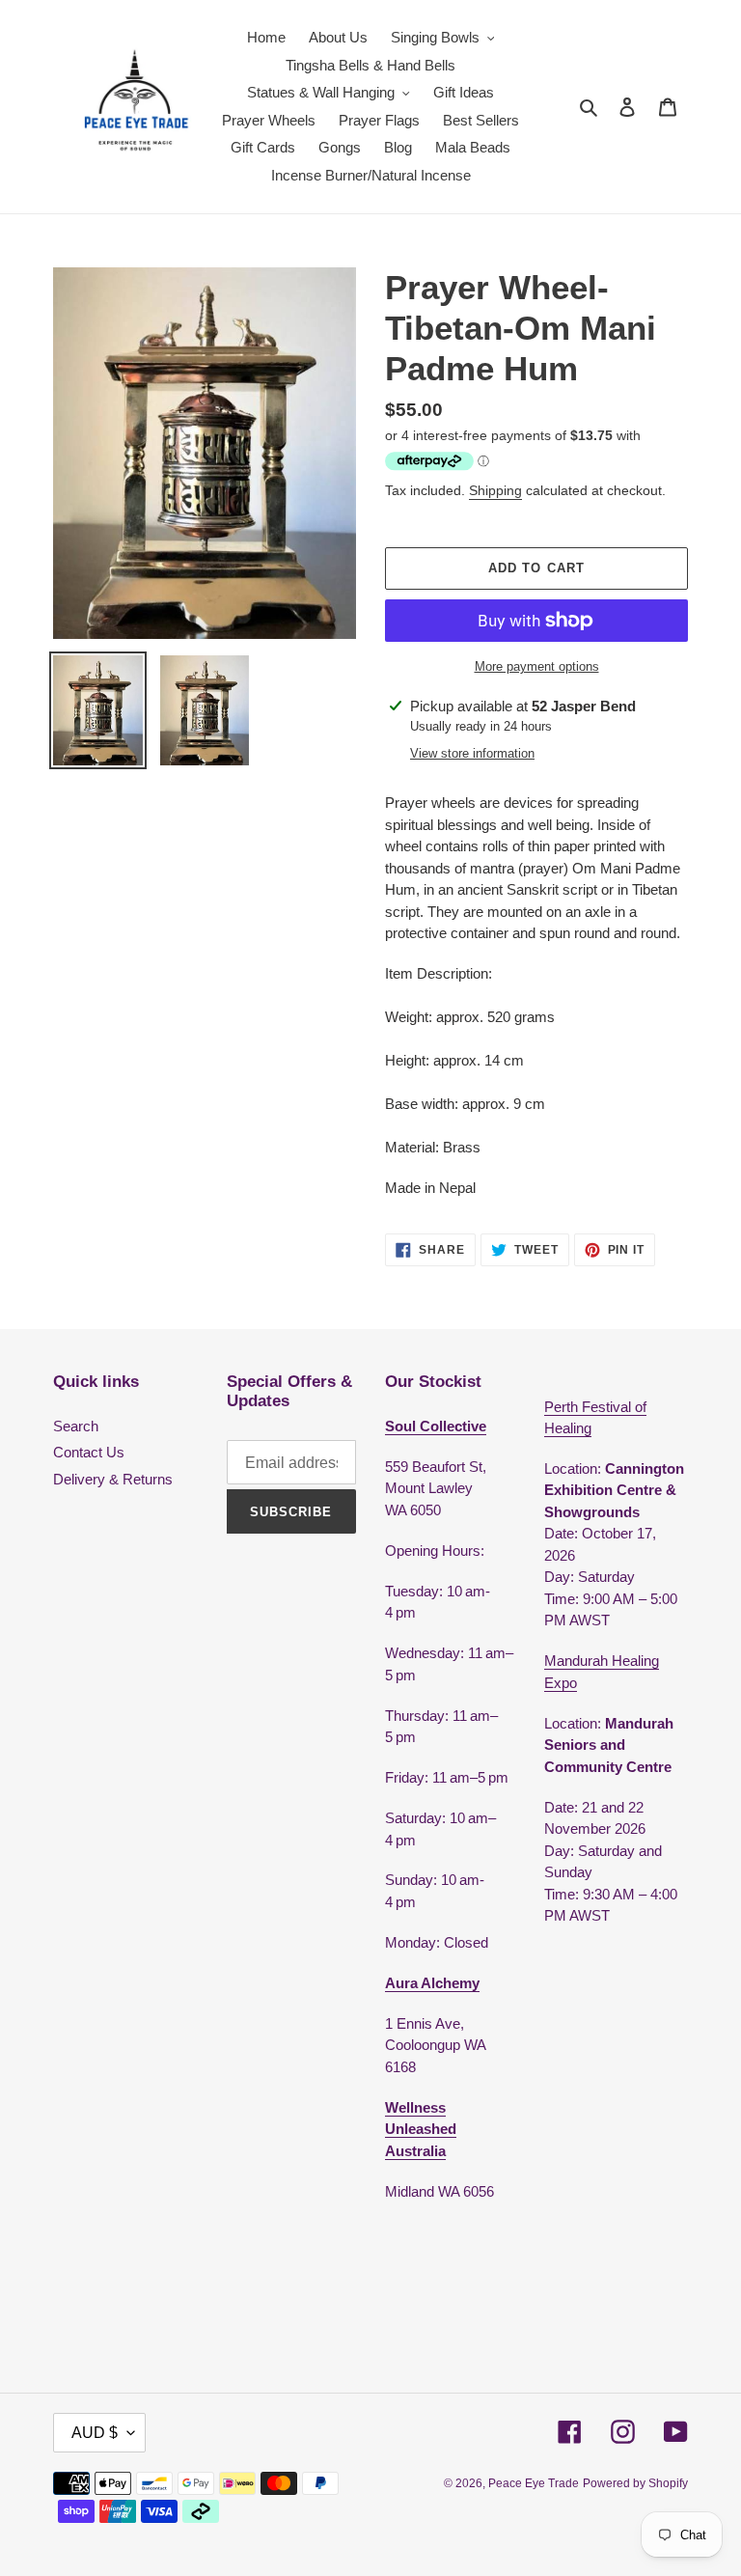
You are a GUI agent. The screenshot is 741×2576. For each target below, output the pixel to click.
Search (76, 1426)
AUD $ (95, 2433)
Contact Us (89, 1452)
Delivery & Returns (113, 1479)
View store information (472, 753)
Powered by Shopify (635, 2483)
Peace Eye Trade (534, 2483)
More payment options (537, 666)
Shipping (495, 490)
